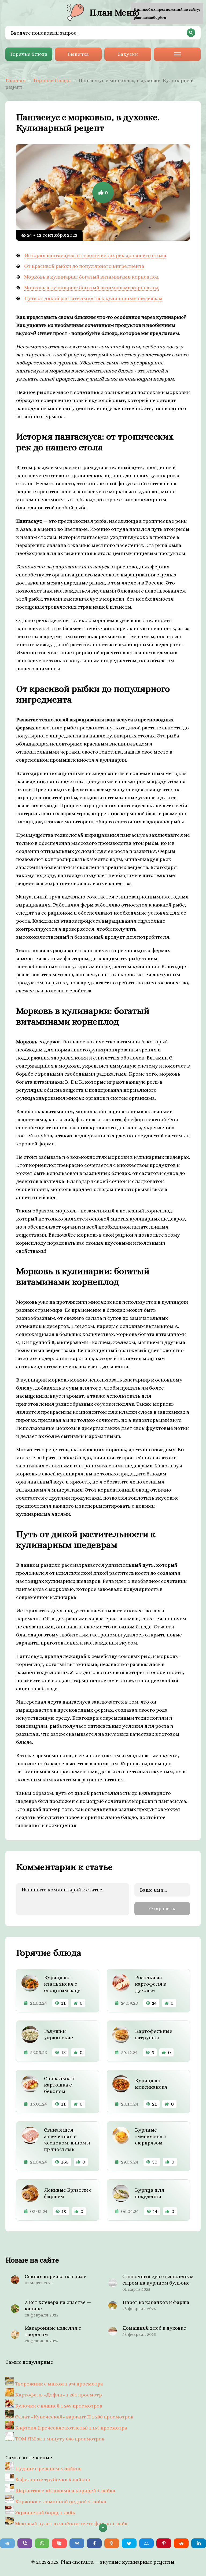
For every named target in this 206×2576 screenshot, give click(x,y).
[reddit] (181, 2543)
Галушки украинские (58, 2034)
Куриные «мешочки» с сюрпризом (150, 2136)
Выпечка (78, 54)
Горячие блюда (29, 54)
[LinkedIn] (199, 2543)
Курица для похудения (150, 2193)
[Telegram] (7, 2543)
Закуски (128, 54)
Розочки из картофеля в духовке (150, 1984)
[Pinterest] (164, 2543)
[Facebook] (94, 2543)
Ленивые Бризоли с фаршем (68, 2193)
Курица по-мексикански (151, 2084)
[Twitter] (129, 2543)
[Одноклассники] (112, 2543)
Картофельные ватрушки (154, 2034)
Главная (16, 80)
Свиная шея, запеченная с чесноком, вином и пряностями (67, 2140)
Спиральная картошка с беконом (59, 2085)
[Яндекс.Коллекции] (59, 2543)
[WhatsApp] (42, 2543)
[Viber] (25, 2543)
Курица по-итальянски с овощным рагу (62, 1984)
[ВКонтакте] (77, 2543)
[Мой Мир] (147, 2543)
